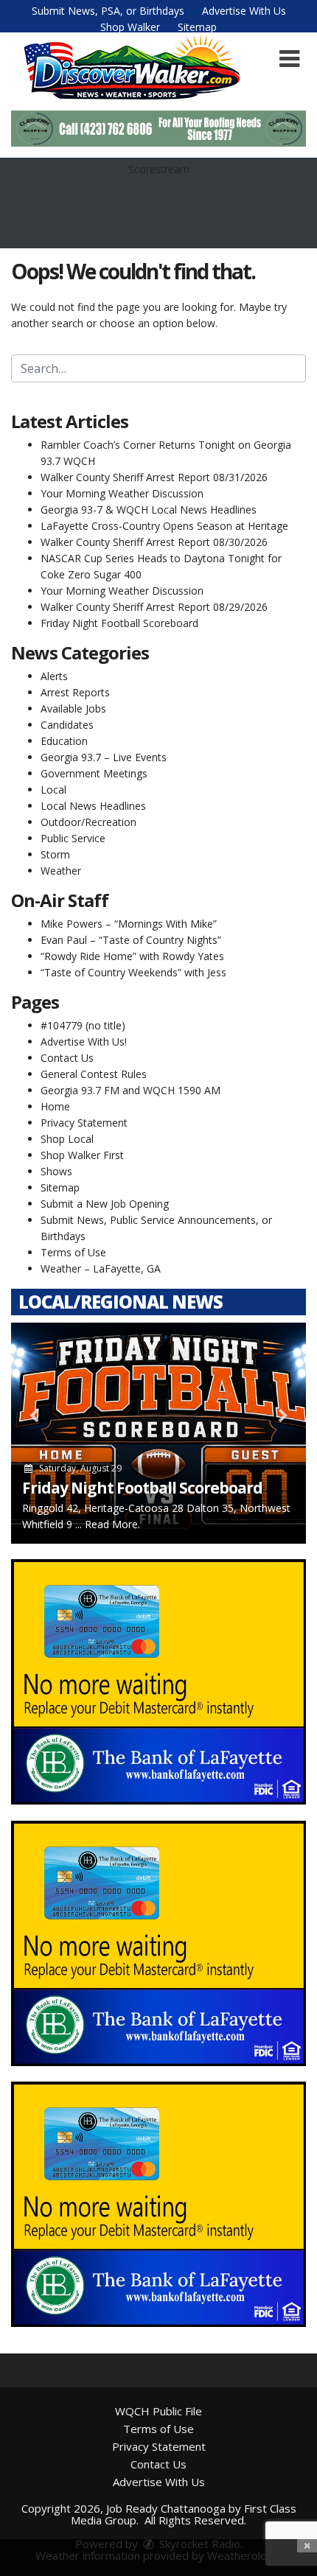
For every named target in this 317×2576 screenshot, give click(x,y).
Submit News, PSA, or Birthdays (108, 11)
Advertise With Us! (84, 1042)
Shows (56, 1171)
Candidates (67, 725)
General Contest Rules (94, 1074)
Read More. (112, 1524)
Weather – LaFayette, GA (101, 1268)
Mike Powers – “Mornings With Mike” (129, 924)
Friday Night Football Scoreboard (119, 623)
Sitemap (197, 27)
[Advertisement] (158, 129)
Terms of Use (73, 1252)
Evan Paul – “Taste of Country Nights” (131, 940)
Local (53, 790)
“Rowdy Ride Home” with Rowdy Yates (132, 956)
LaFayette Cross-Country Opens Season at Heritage (164, 526)
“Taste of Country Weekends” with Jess (133, 972)
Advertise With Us (244, 11)
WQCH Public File (158, 2411)
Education (64, 741)
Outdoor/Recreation (88, 822)
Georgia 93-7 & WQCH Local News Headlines (149, 510)
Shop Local (67, 1139)
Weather (61, 871)
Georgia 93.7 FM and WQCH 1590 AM (130, 1090)
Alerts (54, 676)
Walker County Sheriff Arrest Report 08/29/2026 (154, 607)
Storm (55, 854)
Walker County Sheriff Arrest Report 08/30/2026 (154, 542)
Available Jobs (73, 708)
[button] (289, 59)
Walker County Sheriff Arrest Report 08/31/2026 (154, 477)
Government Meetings (94, 773)
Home (55, 1106)
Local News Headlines (93, 806)
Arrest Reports (75, 692)
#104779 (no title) (83, 1025)
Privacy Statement (84, 1123)
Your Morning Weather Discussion (122, 493)
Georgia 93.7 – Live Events (104, 757)
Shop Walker (130, 27)
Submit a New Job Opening (105, 1204)
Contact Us (67, 1058)
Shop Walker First (82, 1155)
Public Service (73, 838)
